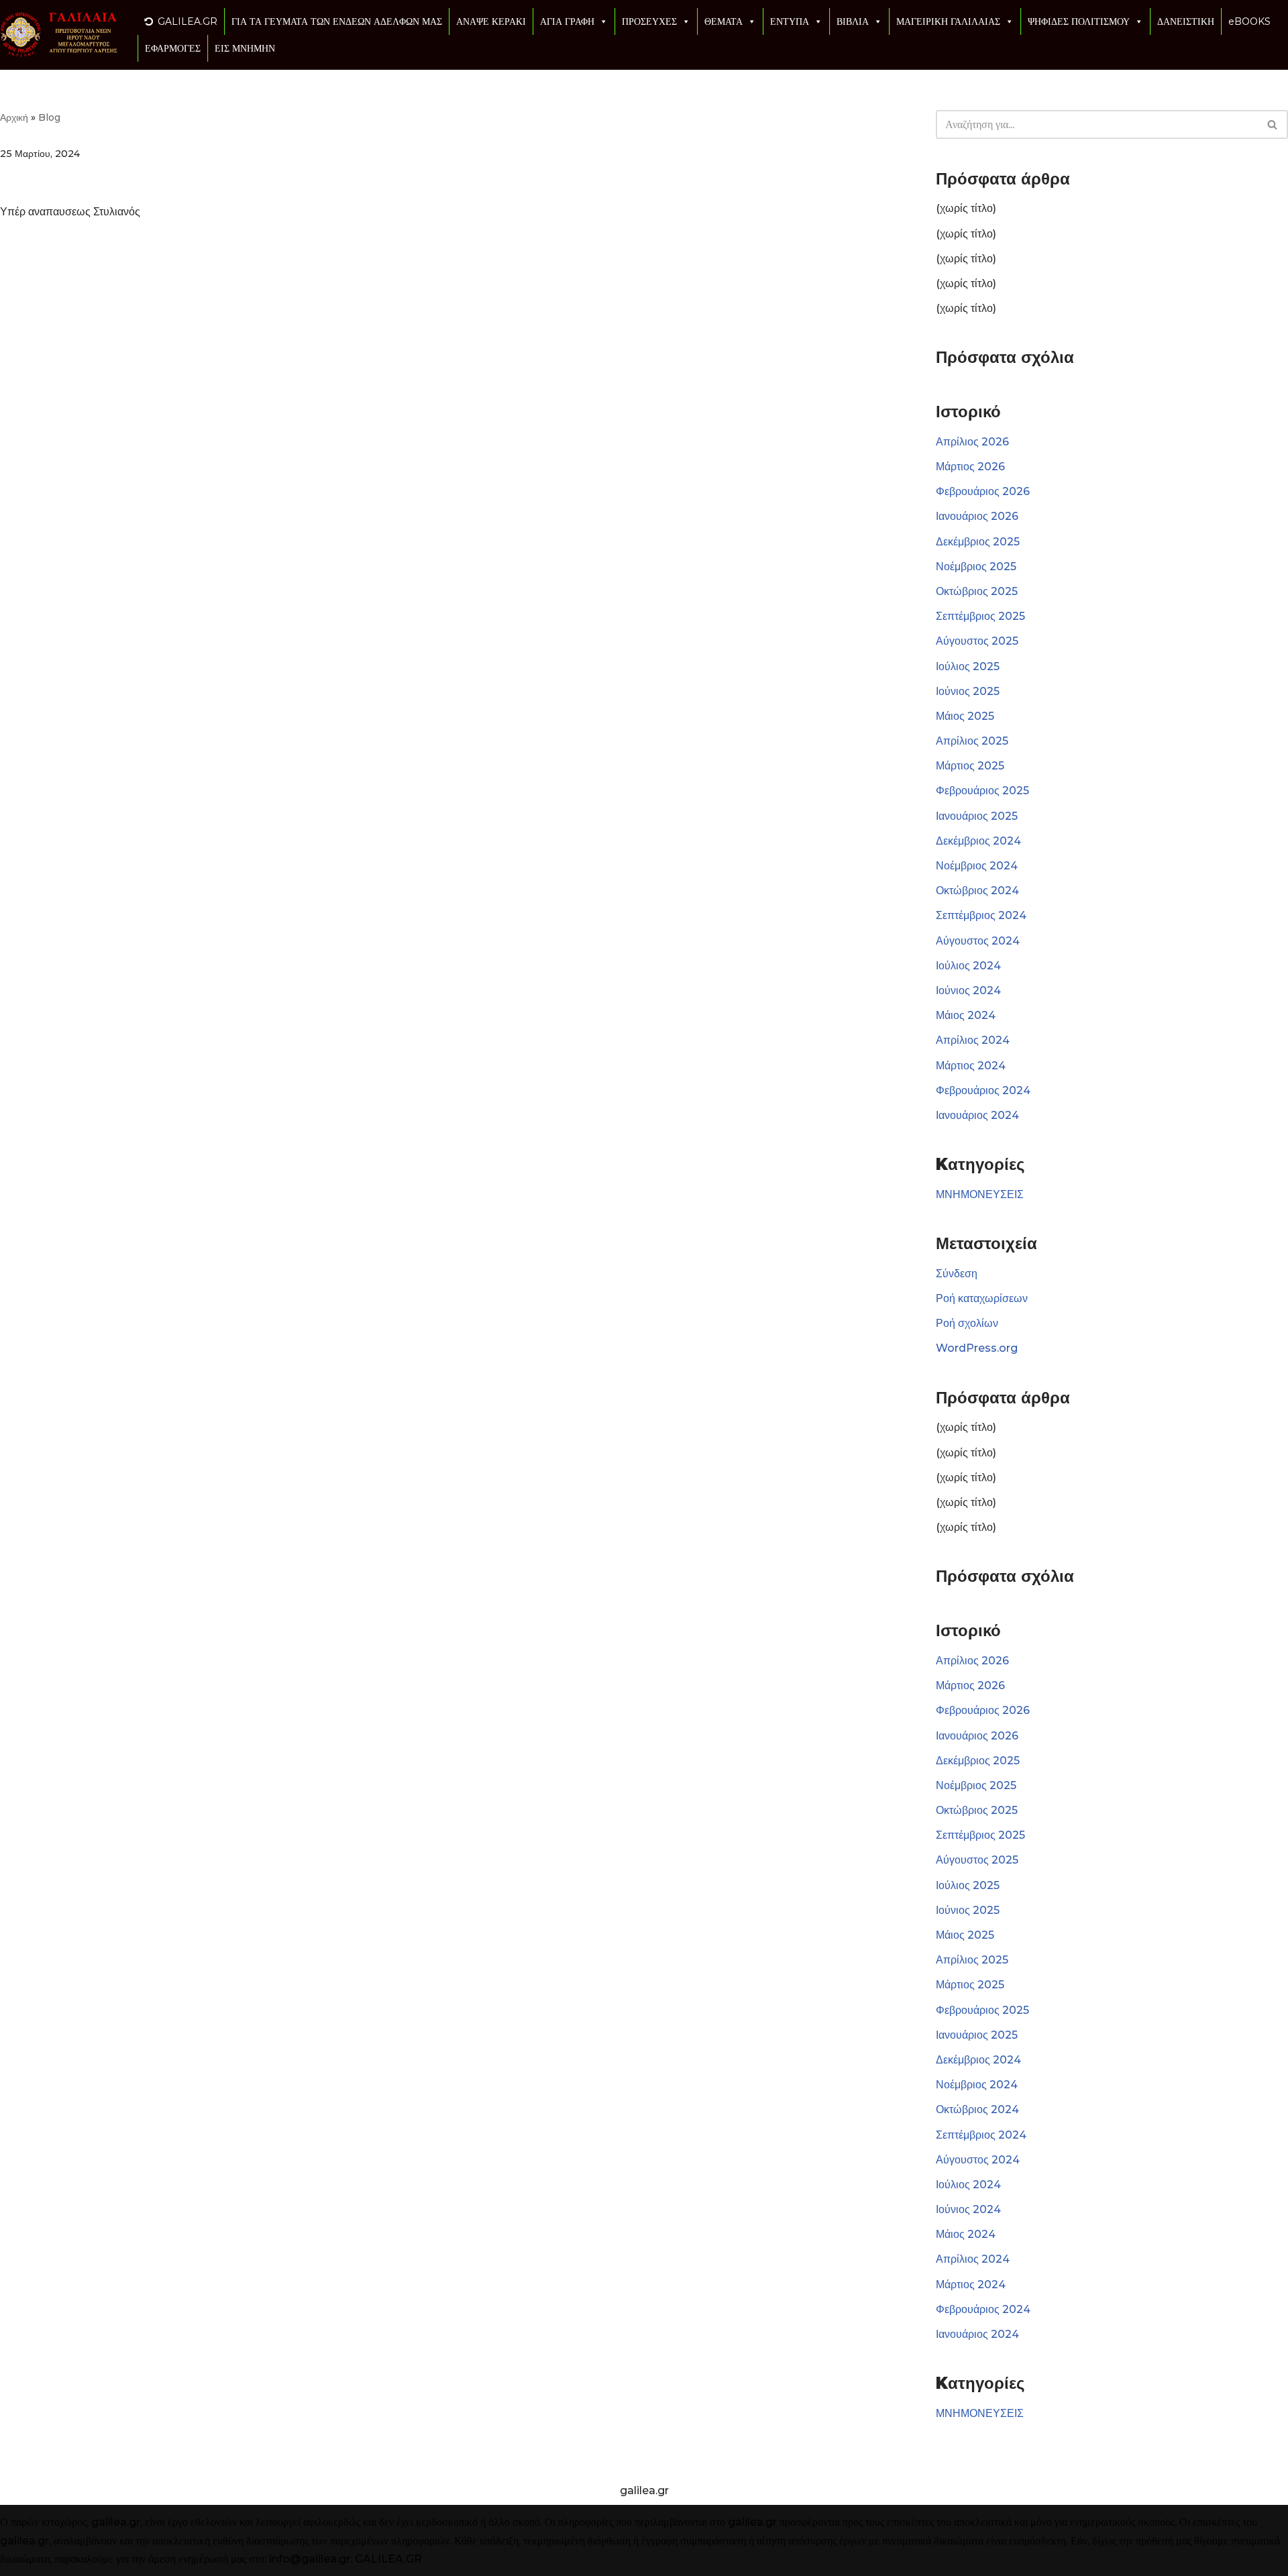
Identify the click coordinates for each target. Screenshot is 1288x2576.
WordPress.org (977, 1348)
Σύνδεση (957, 1274)
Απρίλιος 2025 (972, 741)
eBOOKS (1249, 21)
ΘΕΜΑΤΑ (723, 21)
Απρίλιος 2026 (972, 442)
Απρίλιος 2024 (973, 1040)
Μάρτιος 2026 (970, 467)
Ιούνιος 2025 (968, 691)
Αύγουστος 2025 (977, 641)
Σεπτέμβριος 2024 (981, 915)
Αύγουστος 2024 (978, 941)
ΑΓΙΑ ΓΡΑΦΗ (567, 21)
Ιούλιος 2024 (968, 966)
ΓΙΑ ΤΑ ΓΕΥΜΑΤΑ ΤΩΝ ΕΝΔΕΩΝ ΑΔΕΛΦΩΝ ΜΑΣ (337, 21)
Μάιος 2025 (965, 716)
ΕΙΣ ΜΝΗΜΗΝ (245, 48)
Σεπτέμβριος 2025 (980, 616)
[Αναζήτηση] (1273, 124)
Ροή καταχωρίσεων (982, 1298)
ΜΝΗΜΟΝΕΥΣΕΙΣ (980, 1194)
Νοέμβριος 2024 (977, 866)
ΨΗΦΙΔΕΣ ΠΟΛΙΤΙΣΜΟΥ (1079, 21)
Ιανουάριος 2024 (977, 1115)
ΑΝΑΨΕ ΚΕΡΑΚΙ (491, 21)
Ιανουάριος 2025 (977, 816)
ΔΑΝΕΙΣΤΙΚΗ (1186, 21)
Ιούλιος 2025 (968, 666)
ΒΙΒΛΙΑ (853, 21)
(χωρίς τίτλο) (966, 208)
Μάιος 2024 (966, 1015)
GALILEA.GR (187, 21)
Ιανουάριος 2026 (977, 516)
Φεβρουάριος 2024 (983, 1090)
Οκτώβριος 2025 (977, 591)
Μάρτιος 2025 (970, 766)
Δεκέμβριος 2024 (978, 841)
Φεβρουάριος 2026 (983, 491)
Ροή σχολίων (967, 1323)
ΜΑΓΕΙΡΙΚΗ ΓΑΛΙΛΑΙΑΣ (948, 21)
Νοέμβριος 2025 (976, 567)
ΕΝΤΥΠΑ (790, 21)
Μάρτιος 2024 (971, 1066)
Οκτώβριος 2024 (977, 891)
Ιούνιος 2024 (968, 990)
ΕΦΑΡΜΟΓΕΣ (173, 48)
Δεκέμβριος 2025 (978, 542)
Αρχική (14, 117)
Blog (49, 117)
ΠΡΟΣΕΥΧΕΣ (649, 21)
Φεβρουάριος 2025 (982, 791)
